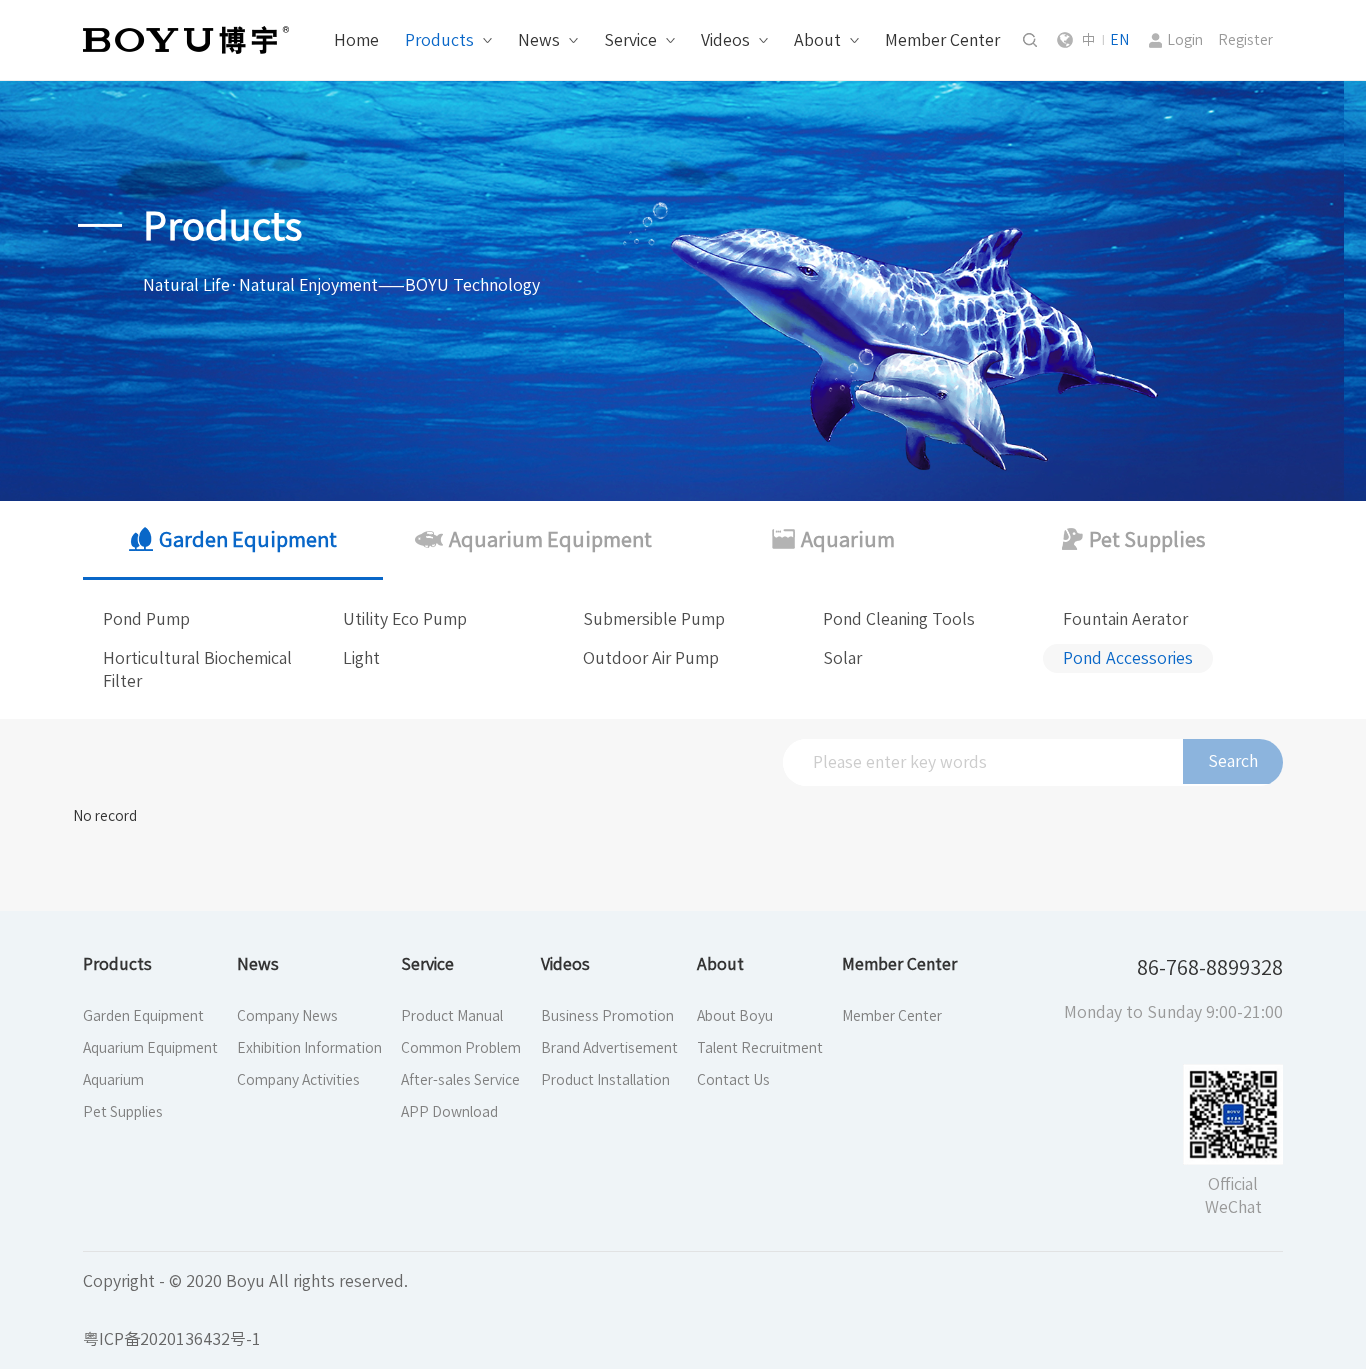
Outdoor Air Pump (651, 658)
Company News (287, 1016)
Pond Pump (146, 619)
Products (439, 40)
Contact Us (733, 1080)
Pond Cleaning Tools (899, 619)
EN (1119, 40)
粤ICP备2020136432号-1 (172, 1339)
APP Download (449, 1112)
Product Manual (452, 1016)
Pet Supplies (123, 1112)
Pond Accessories (1128, 658)
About (817, 40)
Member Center (942, 40)
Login (1185, 40)
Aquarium (113, 1080)
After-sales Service (460, 1080)
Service (630, 40)
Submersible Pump (654, 619)
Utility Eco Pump (405, 619)
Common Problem (461, 1048)
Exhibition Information (309, 1048)
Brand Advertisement (609, 1048)
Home (356, 40)
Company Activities (298, 1080)
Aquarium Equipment (150, 1048)
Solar (842, 658)
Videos (725, 40)
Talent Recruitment (760, 1048)
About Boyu (735, 1016)
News (539, 40)
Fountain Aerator (1125, 619)
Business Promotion (607, 1016)
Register (1245, 40)
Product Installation (605, 1080)
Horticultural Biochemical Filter (197, 669)
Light (361, 658)
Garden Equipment (143, 1016)
